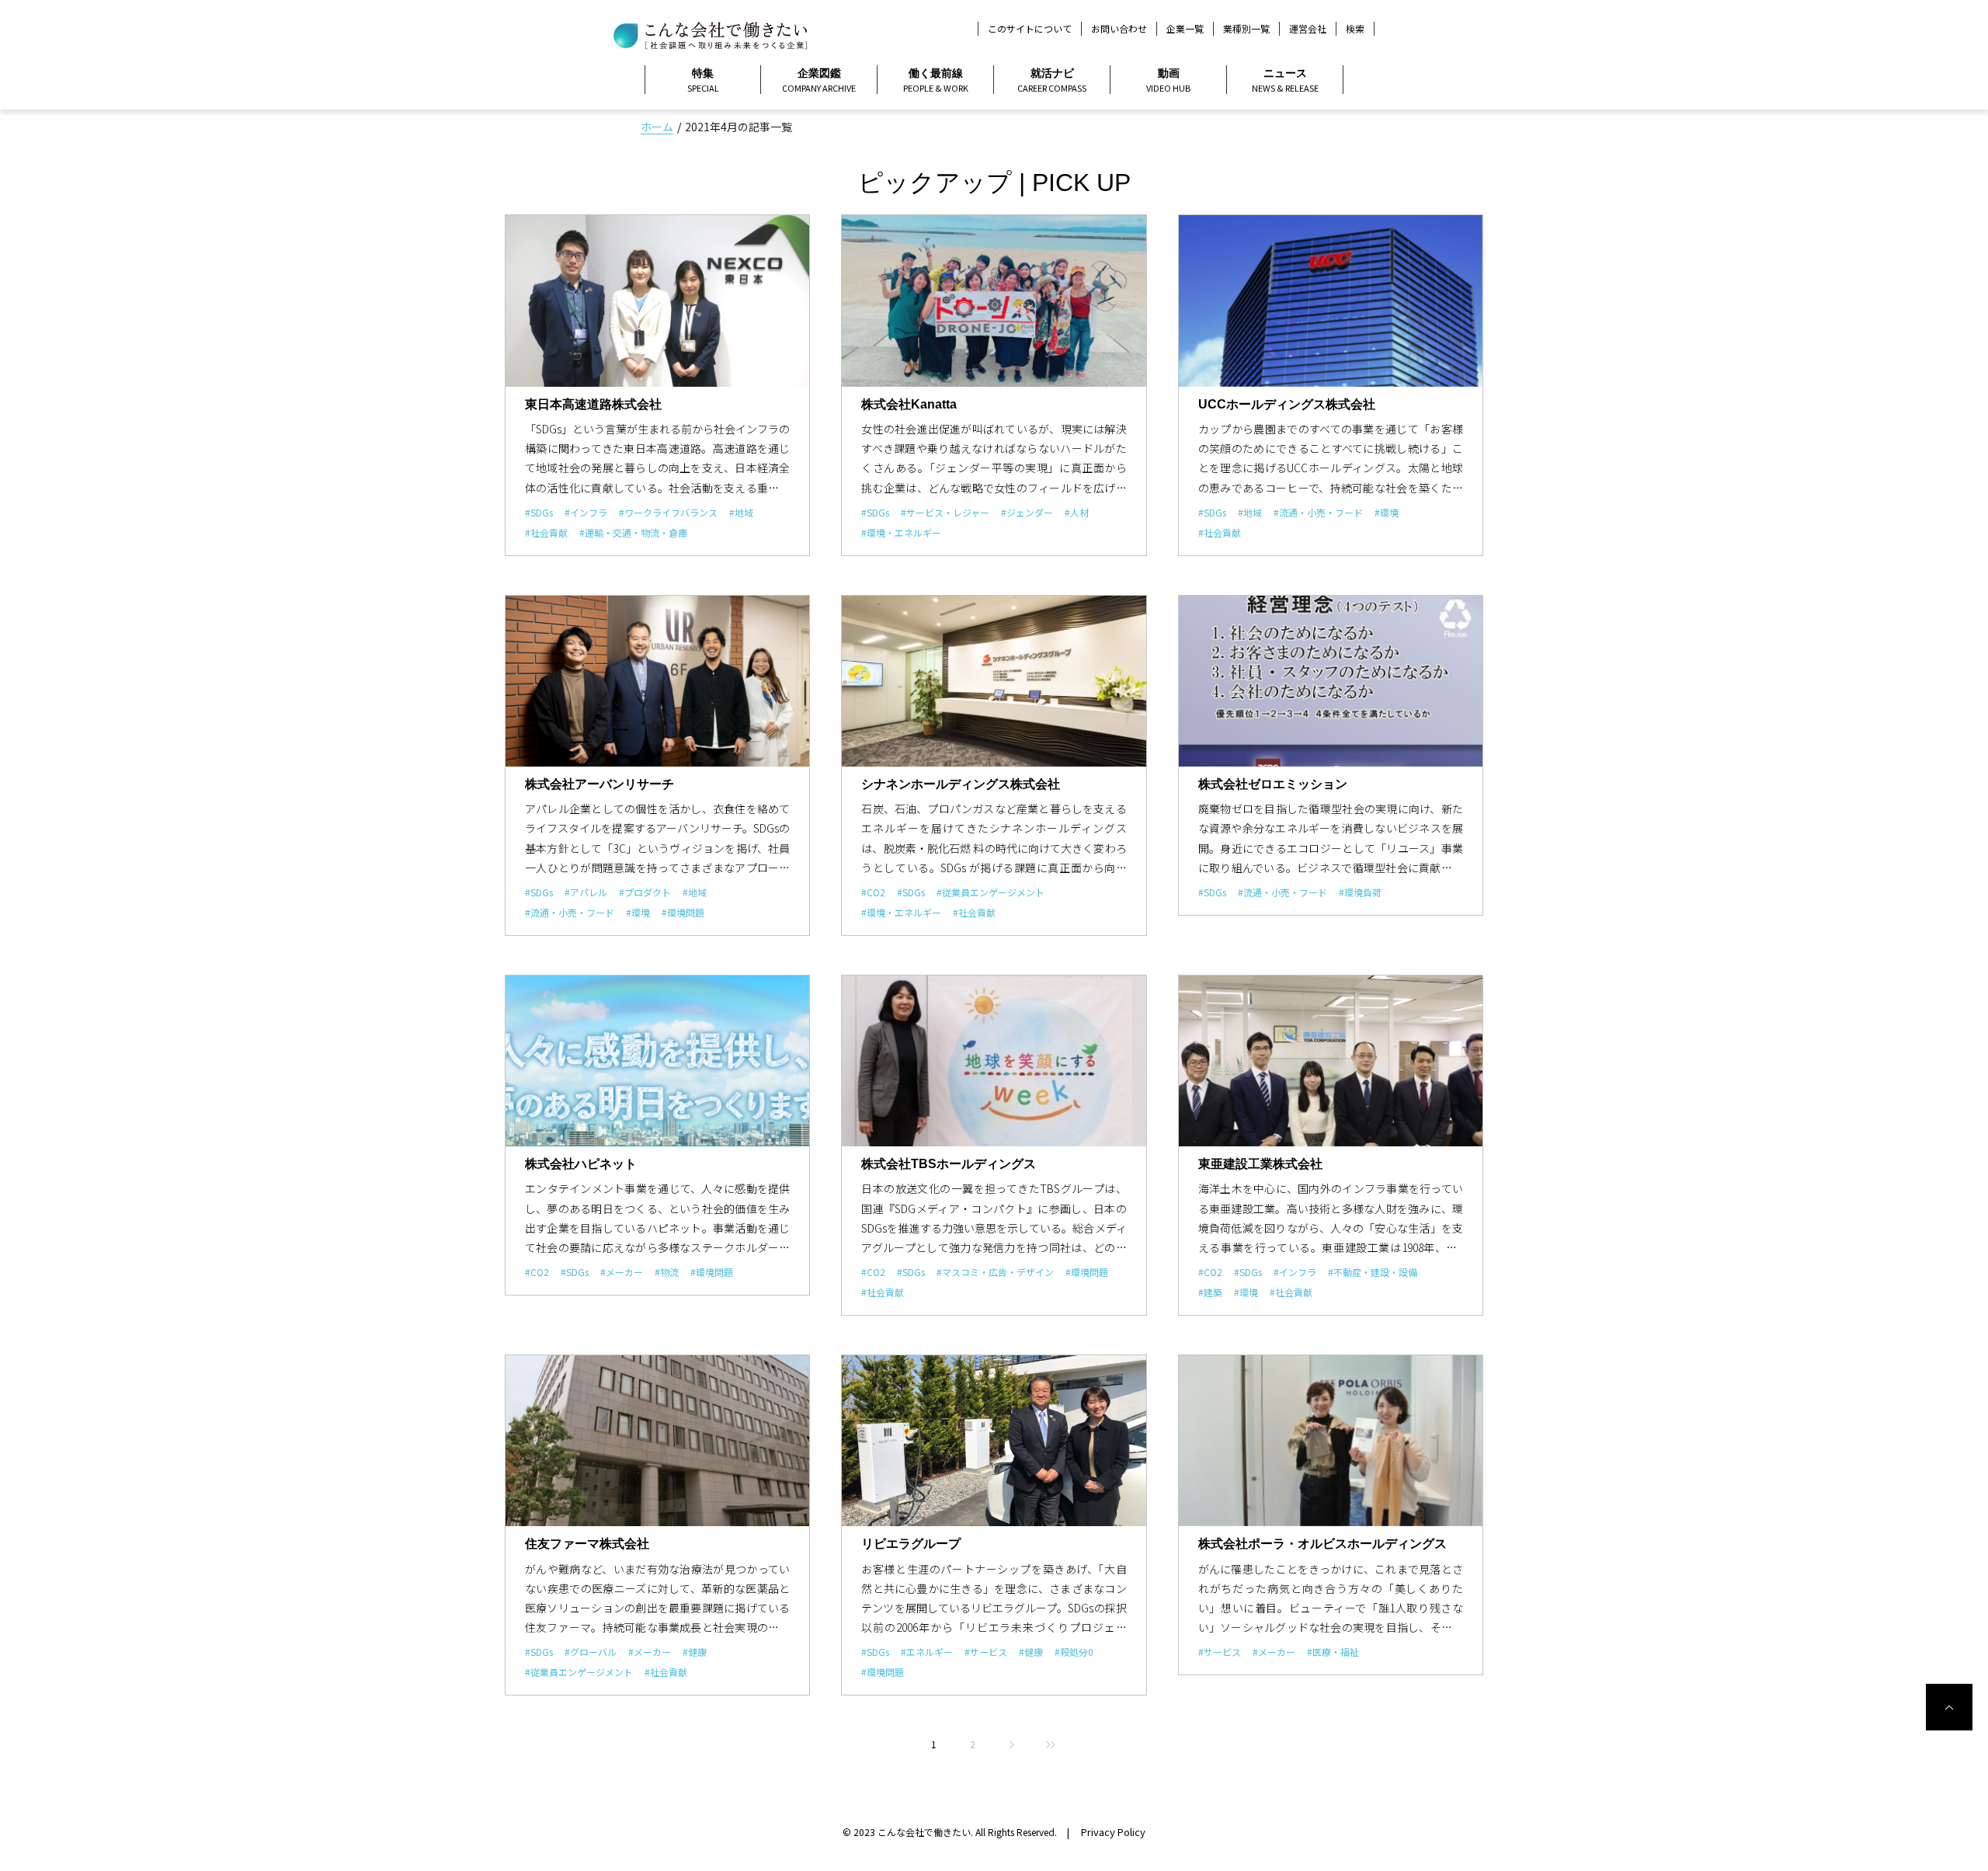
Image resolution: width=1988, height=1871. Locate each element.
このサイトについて (1030, 28)
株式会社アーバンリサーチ (600, 784)
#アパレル (586, 892)
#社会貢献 (546, 532)
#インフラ (586, 512)
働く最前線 (936, 80)
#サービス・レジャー (945, 512)
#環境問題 (683, 912)
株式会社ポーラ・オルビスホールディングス (1322, 1544)
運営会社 (1308, 28)
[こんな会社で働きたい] (711, 33)
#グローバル (591, 1652)
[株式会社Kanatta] (994, 301)
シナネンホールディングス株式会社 (961, 784)
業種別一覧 (1246, 28)
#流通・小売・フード (1318, 512)
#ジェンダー (1027, 512)
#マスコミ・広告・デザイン (995, 1272)
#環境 (1387, 512)
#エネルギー (927, 1652)
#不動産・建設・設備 (1373, 1272)
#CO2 (873, 892)
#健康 (695, 1652)
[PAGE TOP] (1949, 1707)
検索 (1355, 29)
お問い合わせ (1119, 28)
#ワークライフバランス (668, 512)
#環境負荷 (1360, 892)
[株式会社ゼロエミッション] (1331, 681)
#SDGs (539, 512)
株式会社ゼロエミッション (1273, 784)
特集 (703, 80)
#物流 (667, 1272)
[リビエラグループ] (994, 1441)
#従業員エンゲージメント (991, 892)
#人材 (1077, 512)
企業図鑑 (819, 80)
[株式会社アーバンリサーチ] (657, 681)
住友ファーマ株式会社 (587, 1544)
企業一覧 (1185, 28)
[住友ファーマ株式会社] (657, 1441)
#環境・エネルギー (901, 532)
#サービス (986, 1652)
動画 (1168, 80)
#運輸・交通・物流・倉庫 (633, 532)
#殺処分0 (1074, 1652)
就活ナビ (1052, 80)
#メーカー (622, 1272)
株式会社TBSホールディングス (949, 1164)
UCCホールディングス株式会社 (1287, 404)
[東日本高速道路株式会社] (657, 301)
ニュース (1285, 80)
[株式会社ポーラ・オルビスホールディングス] (1331, 1441)
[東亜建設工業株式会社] (1331, 1061)
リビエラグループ (911, 1544)
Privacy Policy (1113, 1832)
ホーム (657, 127)
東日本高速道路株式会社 (593, 404)
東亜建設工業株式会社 (1260, 1164)
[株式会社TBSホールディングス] (994, 1061)
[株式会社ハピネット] (657, 1061)
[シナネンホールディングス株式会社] (994, 681)
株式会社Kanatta (909, 404)
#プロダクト (645, 892)
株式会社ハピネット (581, 1164)
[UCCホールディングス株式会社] (1331, 301)
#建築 (1210, 1292)
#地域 (741, 512)
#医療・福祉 (1333, 1652)
